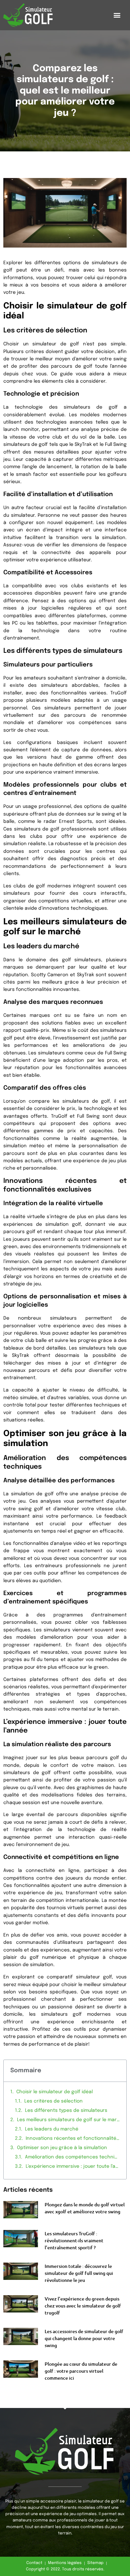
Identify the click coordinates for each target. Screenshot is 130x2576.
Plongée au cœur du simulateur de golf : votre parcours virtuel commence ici (81, 2371)
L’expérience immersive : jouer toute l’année (73, 2166)
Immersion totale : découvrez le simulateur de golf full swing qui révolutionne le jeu (79, 2273)
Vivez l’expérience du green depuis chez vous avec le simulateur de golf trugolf (83, 2306)
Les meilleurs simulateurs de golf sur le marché (68, 2120)
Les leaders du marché (52, 2129)
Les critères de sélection (53, 2101)
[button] (117, 15)
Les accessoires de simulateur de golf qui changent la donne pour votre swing (84, 2338)
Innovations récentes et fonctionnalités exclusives (73, 2138)
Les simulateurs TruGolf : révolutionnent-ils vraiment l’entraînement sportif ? (74, 2240)
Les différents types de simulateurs (66, 2111)
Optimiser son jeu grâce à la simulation (62, 2148)
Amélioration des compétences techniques (72, 2157)
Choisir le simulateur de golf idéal (54, 2092)
